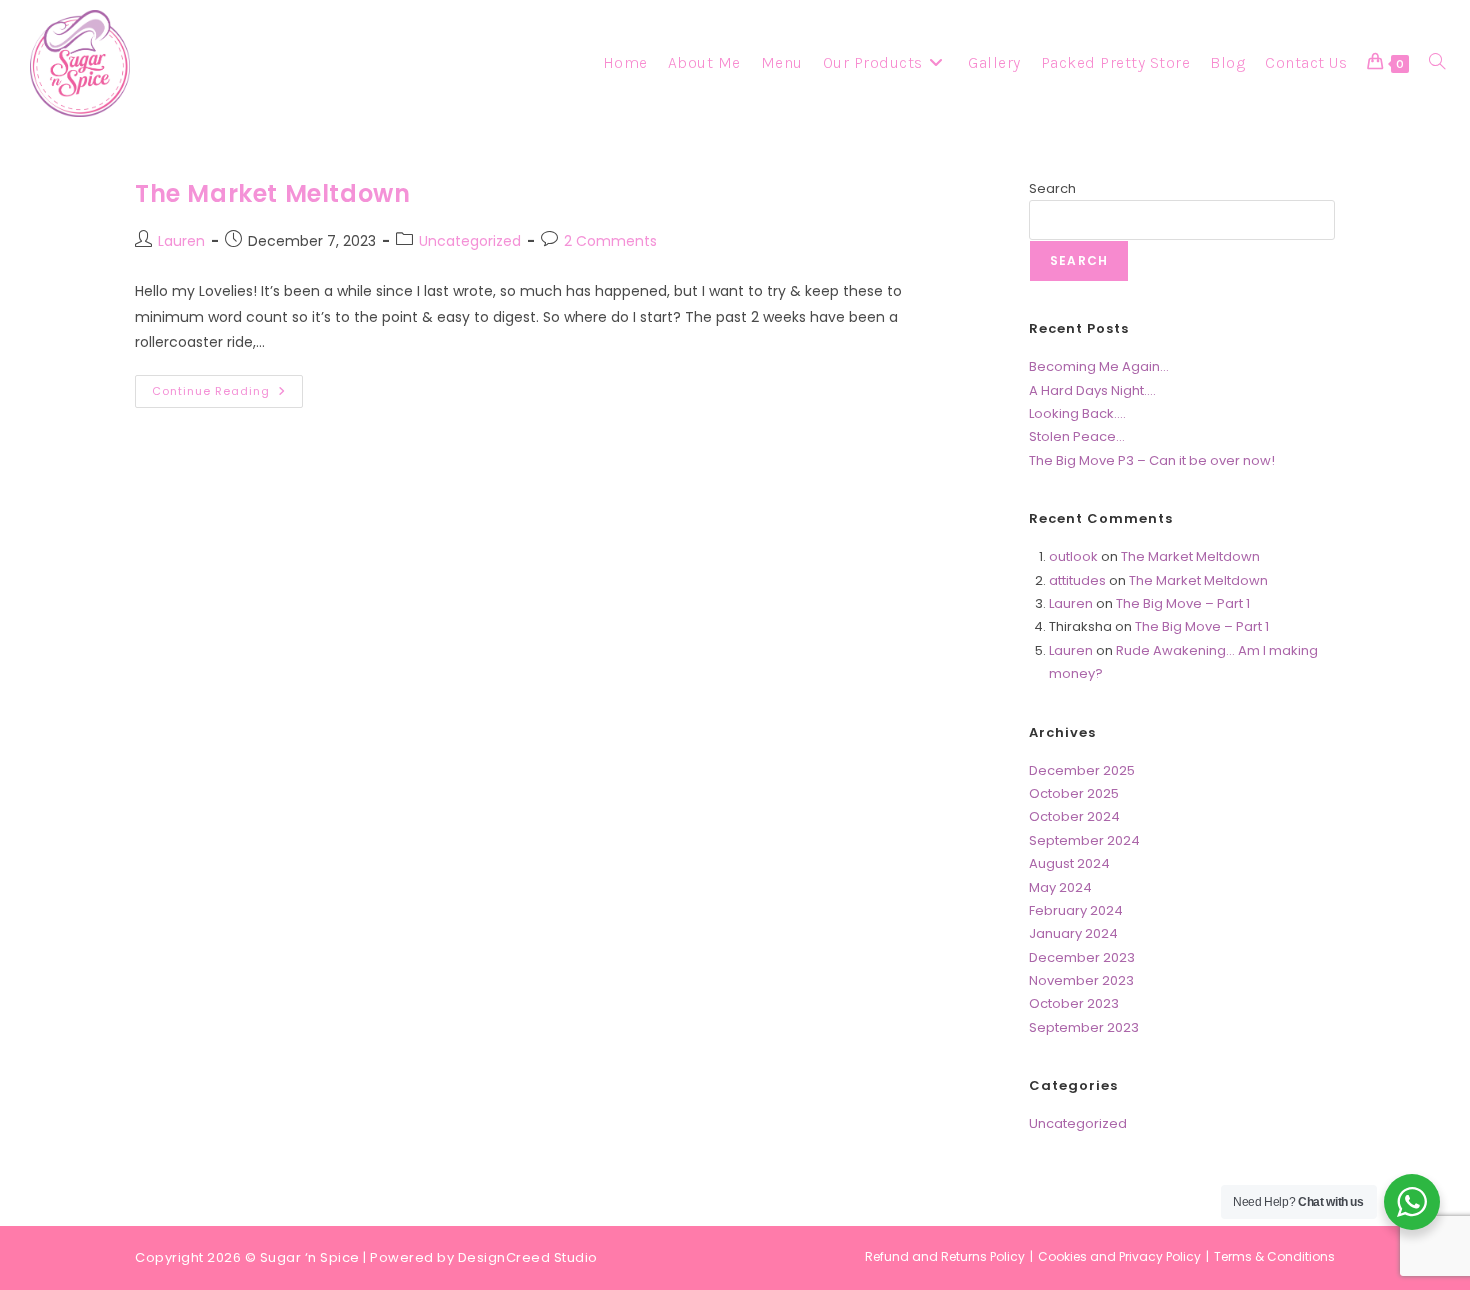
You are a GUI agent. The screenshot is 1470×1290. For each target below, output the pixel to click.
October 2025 (1074, 793)
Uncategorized (470, 241)
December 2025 (1082, 770)
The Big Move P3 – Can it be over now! (1152, 460)
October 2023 (1074, 1003)
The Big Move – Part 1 (1183, 603)
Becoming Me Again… (1099, 366)
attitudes (1077, 580)
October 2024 (1074, 816)
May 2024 (1060, 887)
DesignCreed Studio (528, 1257)
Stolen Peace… (1077, 436)
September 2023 (1084, 1027)
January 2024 (1073, 933)
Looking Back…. (1077, 413)
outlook (1073, 556)
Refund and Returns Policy (945, 1256)
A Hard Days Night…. (1092, 390)
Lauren (181, 241)
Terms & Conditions (1274, 1256)
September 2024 (1084, 840)
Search (1052, 188)
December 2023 (1082, 957)
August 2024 (1069, 863)
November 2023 (1081, 980)
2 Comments (610, 241)
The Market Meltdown (272, 193)
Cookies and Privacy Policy (1119, 1256)
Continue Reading (227, 395)
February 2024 (1076, 910)
